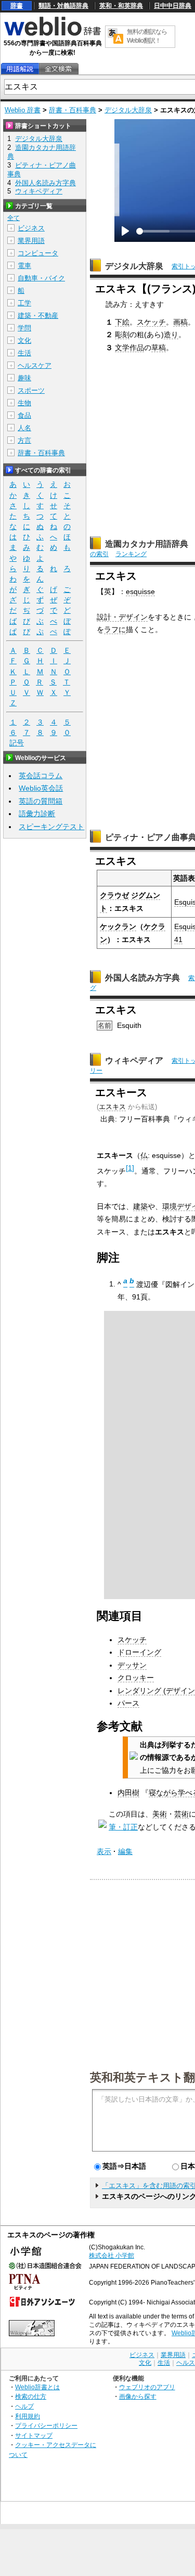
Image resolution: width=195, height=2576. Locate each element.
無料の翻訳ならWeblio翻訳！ (147, 36)
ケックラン (118, 926)
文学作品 (129, 347)
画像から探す (138, 2396)
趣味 (24, 378)
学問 (24, 328)
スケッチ (151, 322)
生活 (24, 353)
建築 (140, 1206)
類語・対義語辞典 (63, 6)
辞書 (17, 6)
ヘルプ (24, 2406)
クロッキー (136, 1678)
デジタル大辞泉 (128, 110)
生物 (24, 403)
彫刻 (122, 334)
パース (128, 1703)
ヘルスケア (35, 365)
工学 (24, 303)
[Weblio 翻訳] (115, 37)
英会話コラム (41, 776)
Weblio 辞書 (23, 110)
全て (14, 218)
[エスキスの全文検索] (58, 69)
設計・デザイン (122, 617)
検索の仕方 (31, 2396)
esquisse (140, 591)
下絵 (122, 322)
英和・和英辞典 (121, 6)
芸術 (181, 1814)
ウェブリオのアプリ (147, 2387)
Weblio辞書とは (37, 2387)
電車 (24, 266)
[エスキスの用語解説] (20, 69)
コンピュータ (38, 253)
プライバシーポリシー (46, 2425)
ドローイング (139, 1652)
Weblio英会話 (41, 788)
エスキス (112, 1107)
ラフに (115, 629)
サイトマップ (34, 2435)
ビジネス (31, 228)
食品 (24, 415)
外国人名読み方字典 (142, 978)
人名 (24, 428)
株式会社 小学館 (112, 2256)
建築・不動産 (38, 315)
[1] (130, 1168)
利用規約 (28, 2416)
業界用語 (31, 241)
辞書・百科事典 (73, 110)
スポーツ (31, 390)
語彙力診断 (37, 814)
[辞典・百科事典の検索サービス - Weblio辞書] (53, 34)
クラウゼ (114, 895)
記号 (17, 743)
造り (171, 334)
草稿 (159, 347)
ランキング (131, 554)
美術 (160, 1814)
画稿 (180, 322)
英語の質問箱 (41, 801)
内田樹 (128, 1793)
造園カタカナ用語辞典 (147, 544)
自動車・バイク (41, 278)
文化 (24, 340)
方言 (24, 440)
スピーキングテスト (51, 827)
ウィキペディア (134, 1060)
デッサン (132, 1665)
